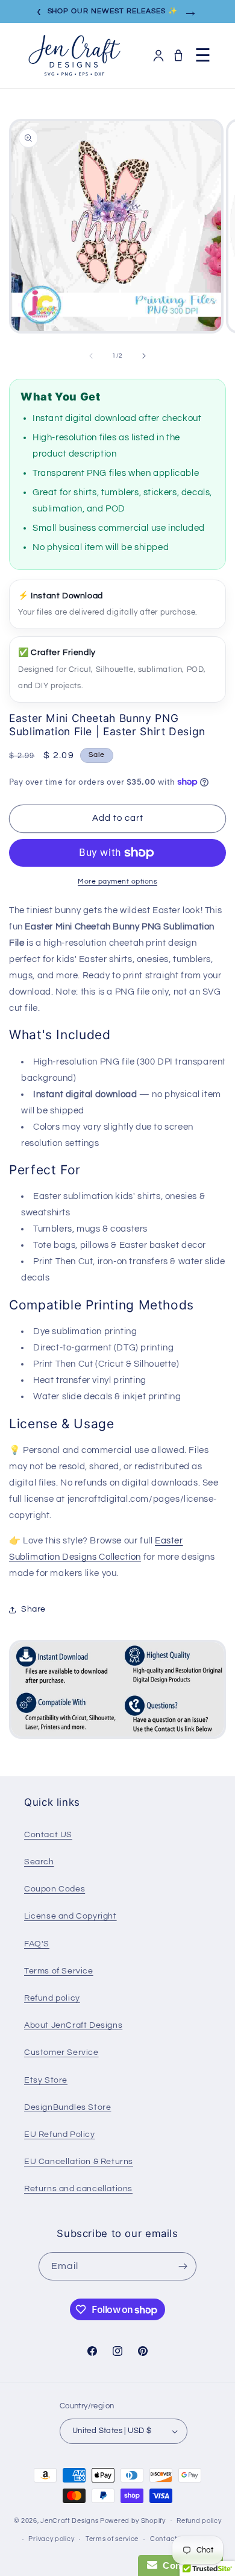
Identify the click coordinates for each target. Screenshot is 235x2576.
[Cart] (178, 55)
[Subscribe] (183, 2266)
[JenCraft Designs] (74, 55)
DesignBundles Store (67, 2107)
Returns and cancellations (78, 2189)
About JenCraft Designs (73, 2025)
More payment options (117, 881)
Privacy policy (51, 2539)
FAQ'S (37, 1944)
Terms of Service (59, 1971)
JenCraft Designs (69, 2520)
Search (39, 1862)
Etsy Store (46, 2080)
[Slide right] (144, 356)
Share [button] (33, 1609)
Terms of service (112, 2539)
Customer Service (61, 2052)
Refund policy (52, 1998)
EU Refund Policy (60, 2135)
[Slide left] (91, 356)
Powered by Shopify (133, 2520)
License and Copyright (70, 1916)
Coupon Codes (55, 1889)
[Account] (158, 55)
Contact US (48, 1835)
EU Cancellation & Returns (79, 2162)
